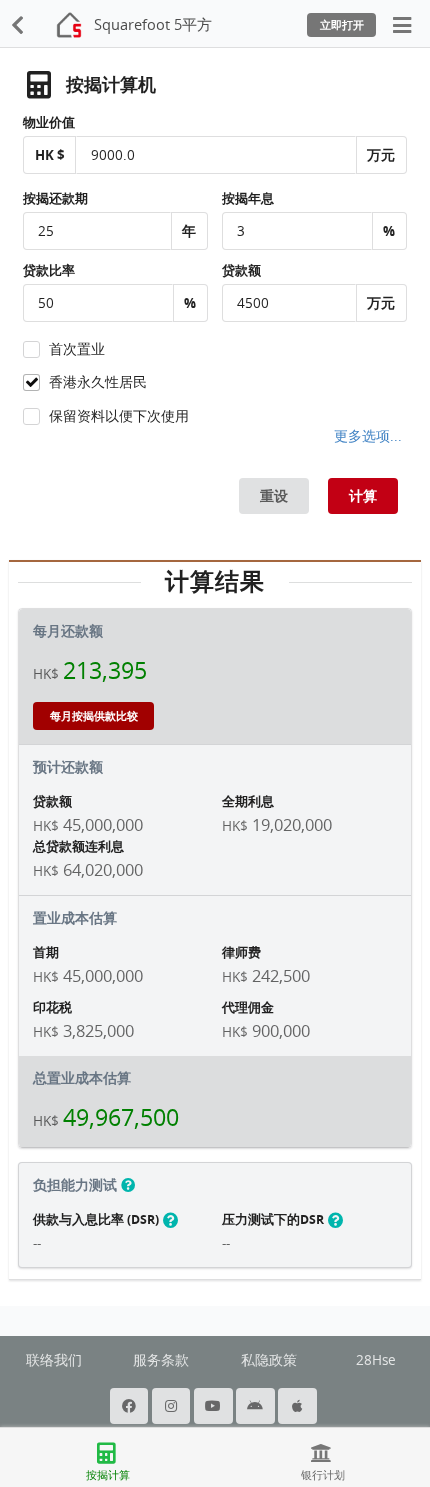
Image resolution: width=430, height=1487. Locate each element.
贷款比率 (49, 270)
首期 (46, 952)
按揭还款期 (55, 198)
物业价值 (49, 122)
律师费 (241, 952)
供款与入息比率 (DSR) (97, 1219)
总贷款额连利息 (78, 846)
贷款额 (241, 270)
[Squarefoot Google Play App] (257, 1406)
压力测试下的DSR (274, 1219)
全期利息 (248, 801)
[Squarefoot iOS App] (299, 1406)
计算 (363, 495)
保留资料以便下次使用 (119, 416)
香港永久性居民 (98, 382)
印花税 (52, 1007)
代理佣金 (248, 1007)
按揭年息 (248, 198)
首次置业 (77, 349)
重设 (274, 495)
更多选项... (368, 436)
